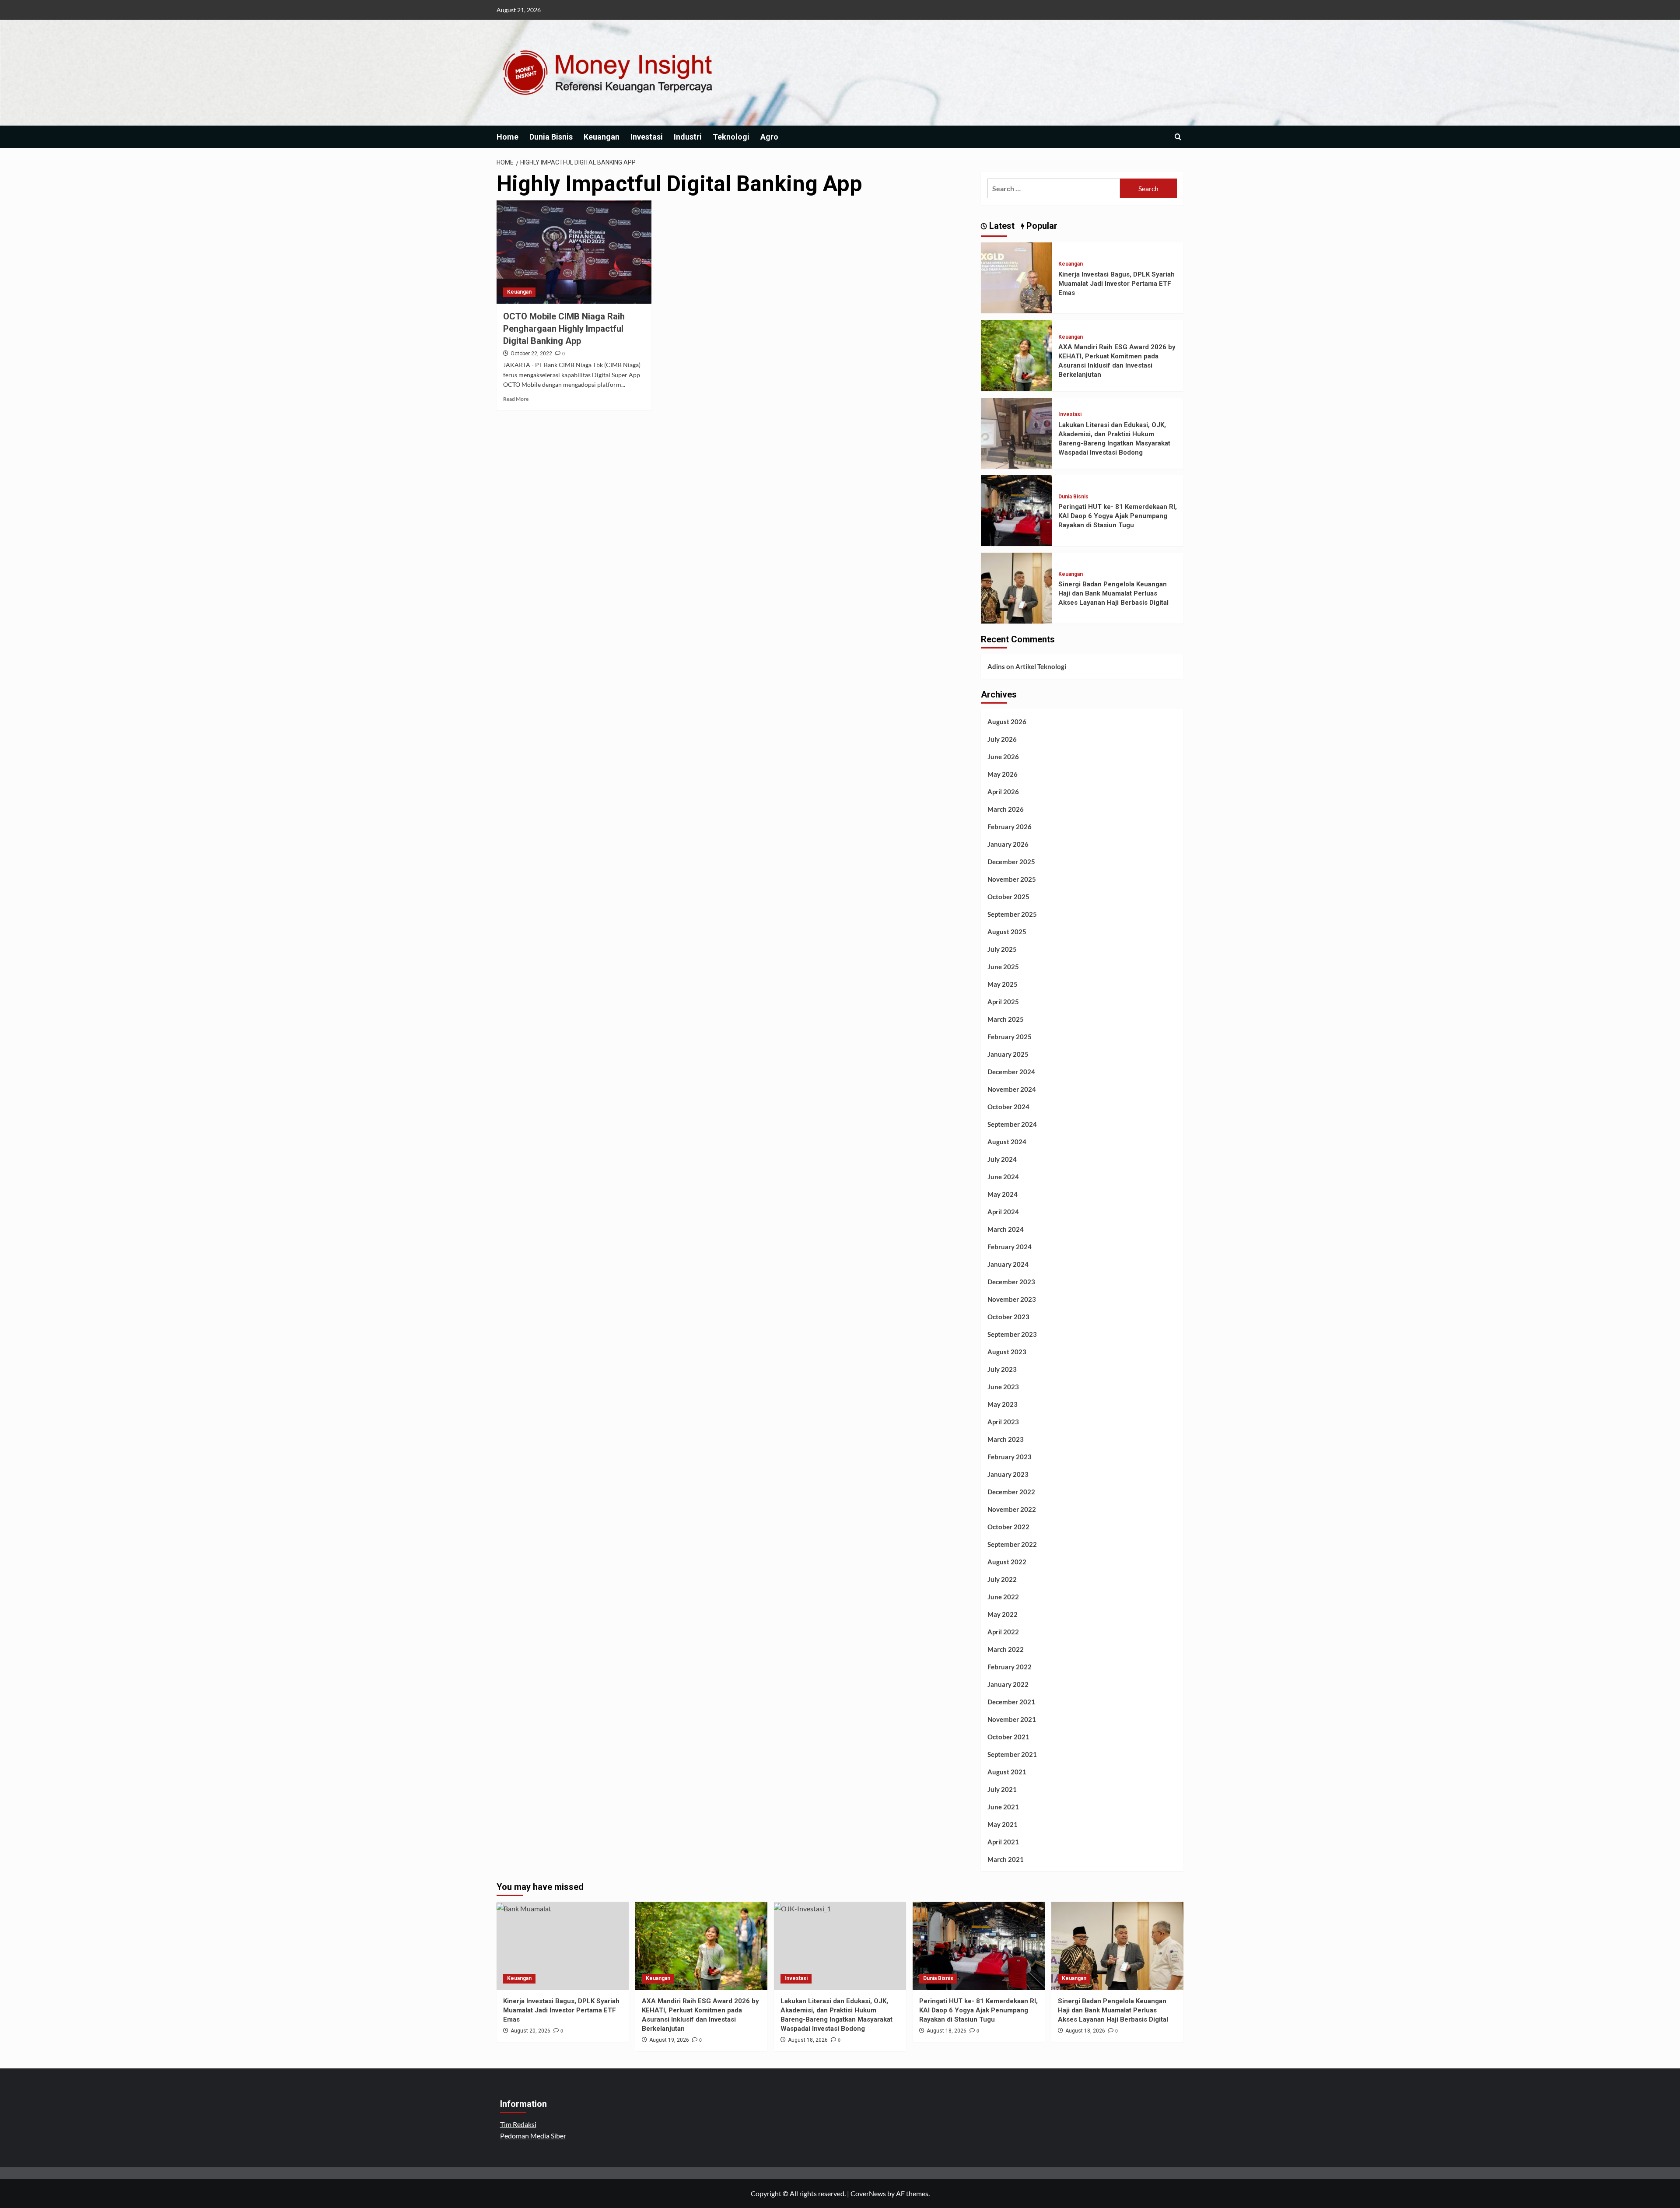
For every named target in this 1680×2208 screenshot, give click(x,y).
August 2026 (1007, 722)
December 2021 (1011, 1702)
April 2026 (1003, 792)
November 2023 (1012, 1299)
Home (507, 137)
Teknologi (731, 137)
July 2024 (1002, 1159)
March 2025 (1006, 1019)
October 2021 (1008, 1737)
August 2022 (1007, 1562)
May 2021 (1003, 1824)
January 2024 (1008, 1264)
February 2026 (1010, 827)
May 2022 (1003, 1614)
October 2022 (1008, 1527)
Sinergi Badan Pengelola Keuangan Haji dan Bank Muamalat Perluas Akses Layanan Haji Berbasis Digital (1113, 593)
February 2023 (1010, 1457)
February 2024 (1010, 1247)
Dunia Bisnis (551, 137)
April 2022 (1003, 1632)
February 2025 (1010, 1037)
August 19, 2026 (669, 2040)
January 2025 (1008, 1054)
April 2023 (1003, 1422)
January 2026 (1008, 844)
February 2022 (1010, 1667)
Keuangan (602, 137)
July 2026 (1002, 739)
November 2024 (1012, 1089)
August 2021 (1007, 1772)
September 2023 (1012, 1334)
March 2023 (1006, 1439)
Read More (516, 399)
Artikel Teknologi (1041, 666)
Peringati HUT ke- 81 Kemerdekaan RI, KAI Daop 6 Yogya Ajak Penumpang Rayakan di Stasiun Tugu (1118, 516)
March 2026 (1006, 809)
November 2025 (1012, 879)
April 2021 (1003, 1842)
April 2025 (1003, 1002)
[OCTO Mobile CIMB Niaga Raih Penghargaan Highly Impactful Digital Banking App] (574, 252)
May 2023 (1003, 1404)
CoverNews (868, 2193)
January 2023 (1008, 1474)
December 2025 (1011, 862)
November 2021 (1012, 1719)
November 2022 (1012, 1509)
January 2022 (1008, 1684)
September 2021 (1012, 1754)
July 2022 (1002, 1579)
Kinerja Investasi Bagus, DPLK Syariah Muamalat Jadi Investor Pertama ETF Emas (1116, 284)
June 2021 (1003, 1807)
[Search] (1178, 137)
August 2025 (1007, 932)
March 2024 (1006, 1229)
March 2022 (1006, 1649)
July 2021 (1002, 1789)
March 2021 (1006, 1859)
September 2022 (1012, 1544)
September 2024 (1012, 1124)
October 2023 (1008, 1317)
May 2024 (1003, 1194)
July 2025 (1002, 949)
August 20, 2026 (530, 2031)
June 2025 (1003, 967)
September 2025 (1012, 914)
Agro (769, 137)
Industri (688, 137)
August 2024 (1007, 1142)
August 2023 (1007, 1352)
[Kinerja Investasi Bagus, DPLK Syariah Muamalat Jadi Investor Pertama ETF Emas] (1016, 277)
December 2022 (1011, 1492)
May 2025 (1003, 984)
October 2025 (1008, 897)
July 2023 (1002, 1369)
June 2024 (1003, 1177)
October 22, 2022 (531, 354)
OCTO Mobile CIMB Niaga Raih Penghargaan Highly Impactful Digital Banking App (564, 329)
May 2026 (1003, 774)
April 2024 (1003, 1212)
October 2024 (1008, 1107)
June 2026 (1003, 757)
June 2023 (1003, 1387)
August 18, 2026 (808, 2040)
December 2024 (1011, 1072)
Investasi (647, 137)
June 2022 (1003, 1597)
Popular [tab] (1041, 226)
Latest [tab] (1001, 226)
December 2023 (1011, 1282)
